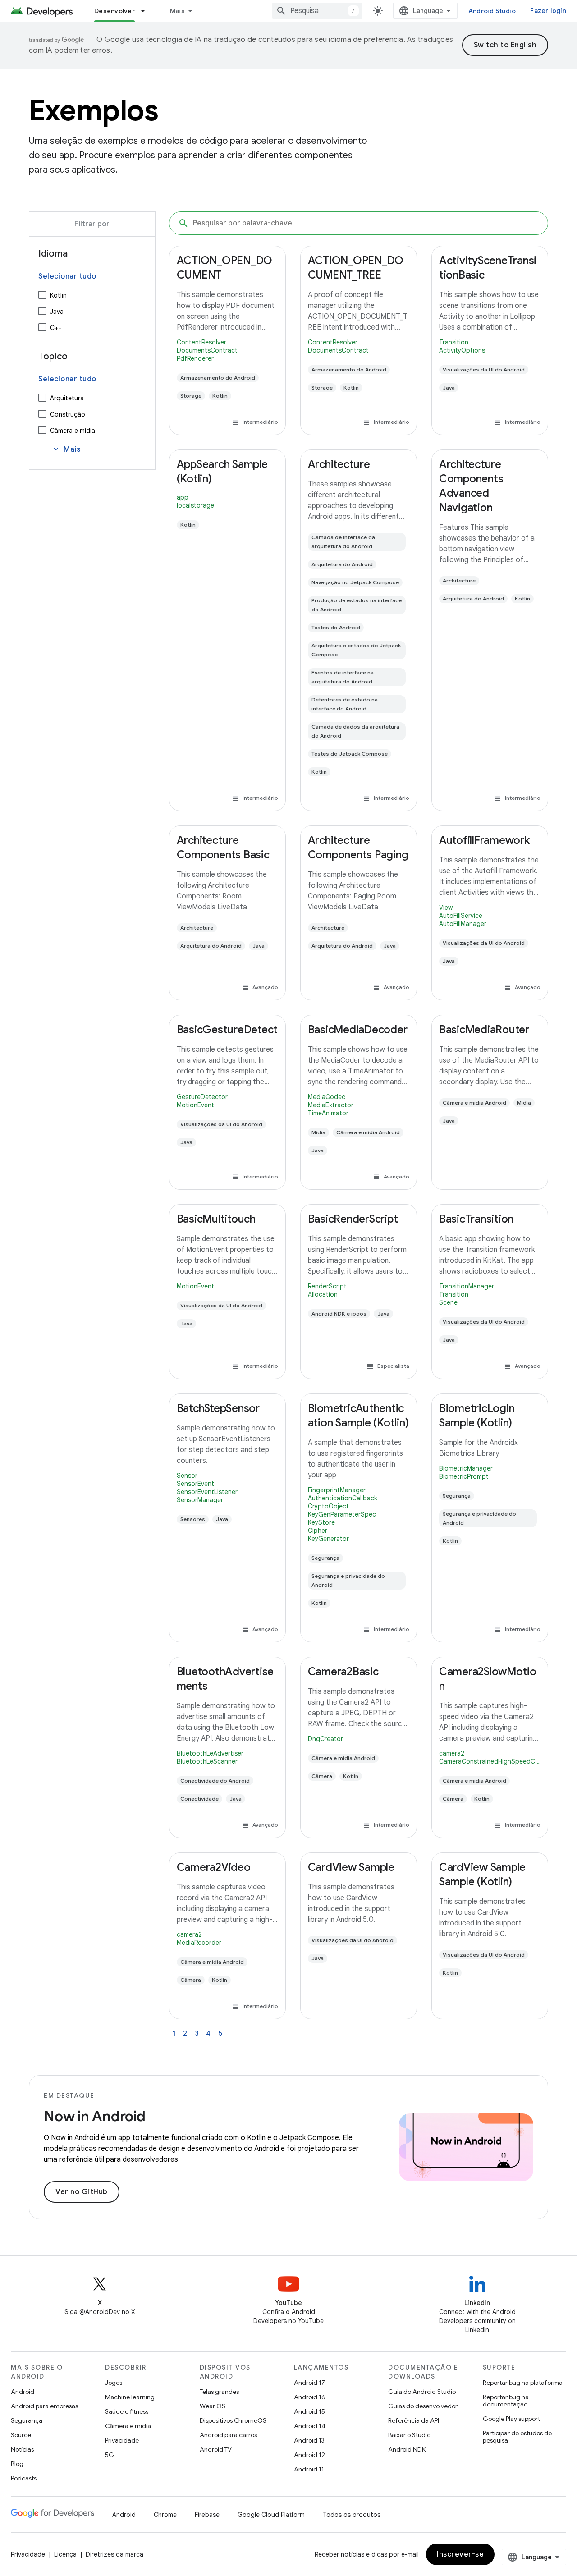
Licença (65, 2554)
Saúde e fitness (127, 2411)
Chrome (165, 2515)
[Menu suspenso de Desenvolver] (147, 11)
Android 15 (309, 2411)
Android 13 (309, 2440)
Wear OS (213, 2406)
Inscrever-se (460, 2554)
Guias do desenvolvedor (423, 2406)
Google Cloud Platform (271, 2515)
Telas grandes (219, 2392)
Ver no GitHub (82, 2192)
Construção (68, 414)
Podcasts (24, 2478)
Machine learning (130, 2397)
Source (21, 2435)
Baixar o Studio (409, 2435)
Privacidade (122, 2440)
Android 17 (309, 2383)
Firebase (207, 2515)
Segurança (27, 2420)
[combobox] (317, 11)
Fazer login (548, 11)
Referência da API (414, 2420)
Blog (17, 2464)
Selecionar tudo (67, 276)
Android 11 (309, 2469)
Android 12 (309, 2455)
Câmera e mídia (73, 431)
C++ (56, 328)
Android (23, 2392)
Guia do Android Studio (422, 2392)
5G (110, 2455)
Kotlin (58, 295)
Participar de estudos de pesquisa (517, 2437)
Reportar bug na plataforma (523, 2383)
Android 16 (310, 2397)
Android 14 (310, 2426)
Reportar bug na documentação (506, 2401)
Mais (177, 11)
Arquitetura (67, 398)
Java (57, 312)
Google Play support (511, 2419)
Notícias (22, 2449)
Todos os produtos (352, 2515)
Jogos (114, 2383)
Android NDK (407, 2449)
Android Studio (492, 11)
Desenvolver (114, 11)
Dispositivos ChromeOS (233, 2420)
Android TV (216, 2449)
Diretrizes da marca (114, 2554)
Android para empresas (44, 2406)
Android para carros (228, 2435)
